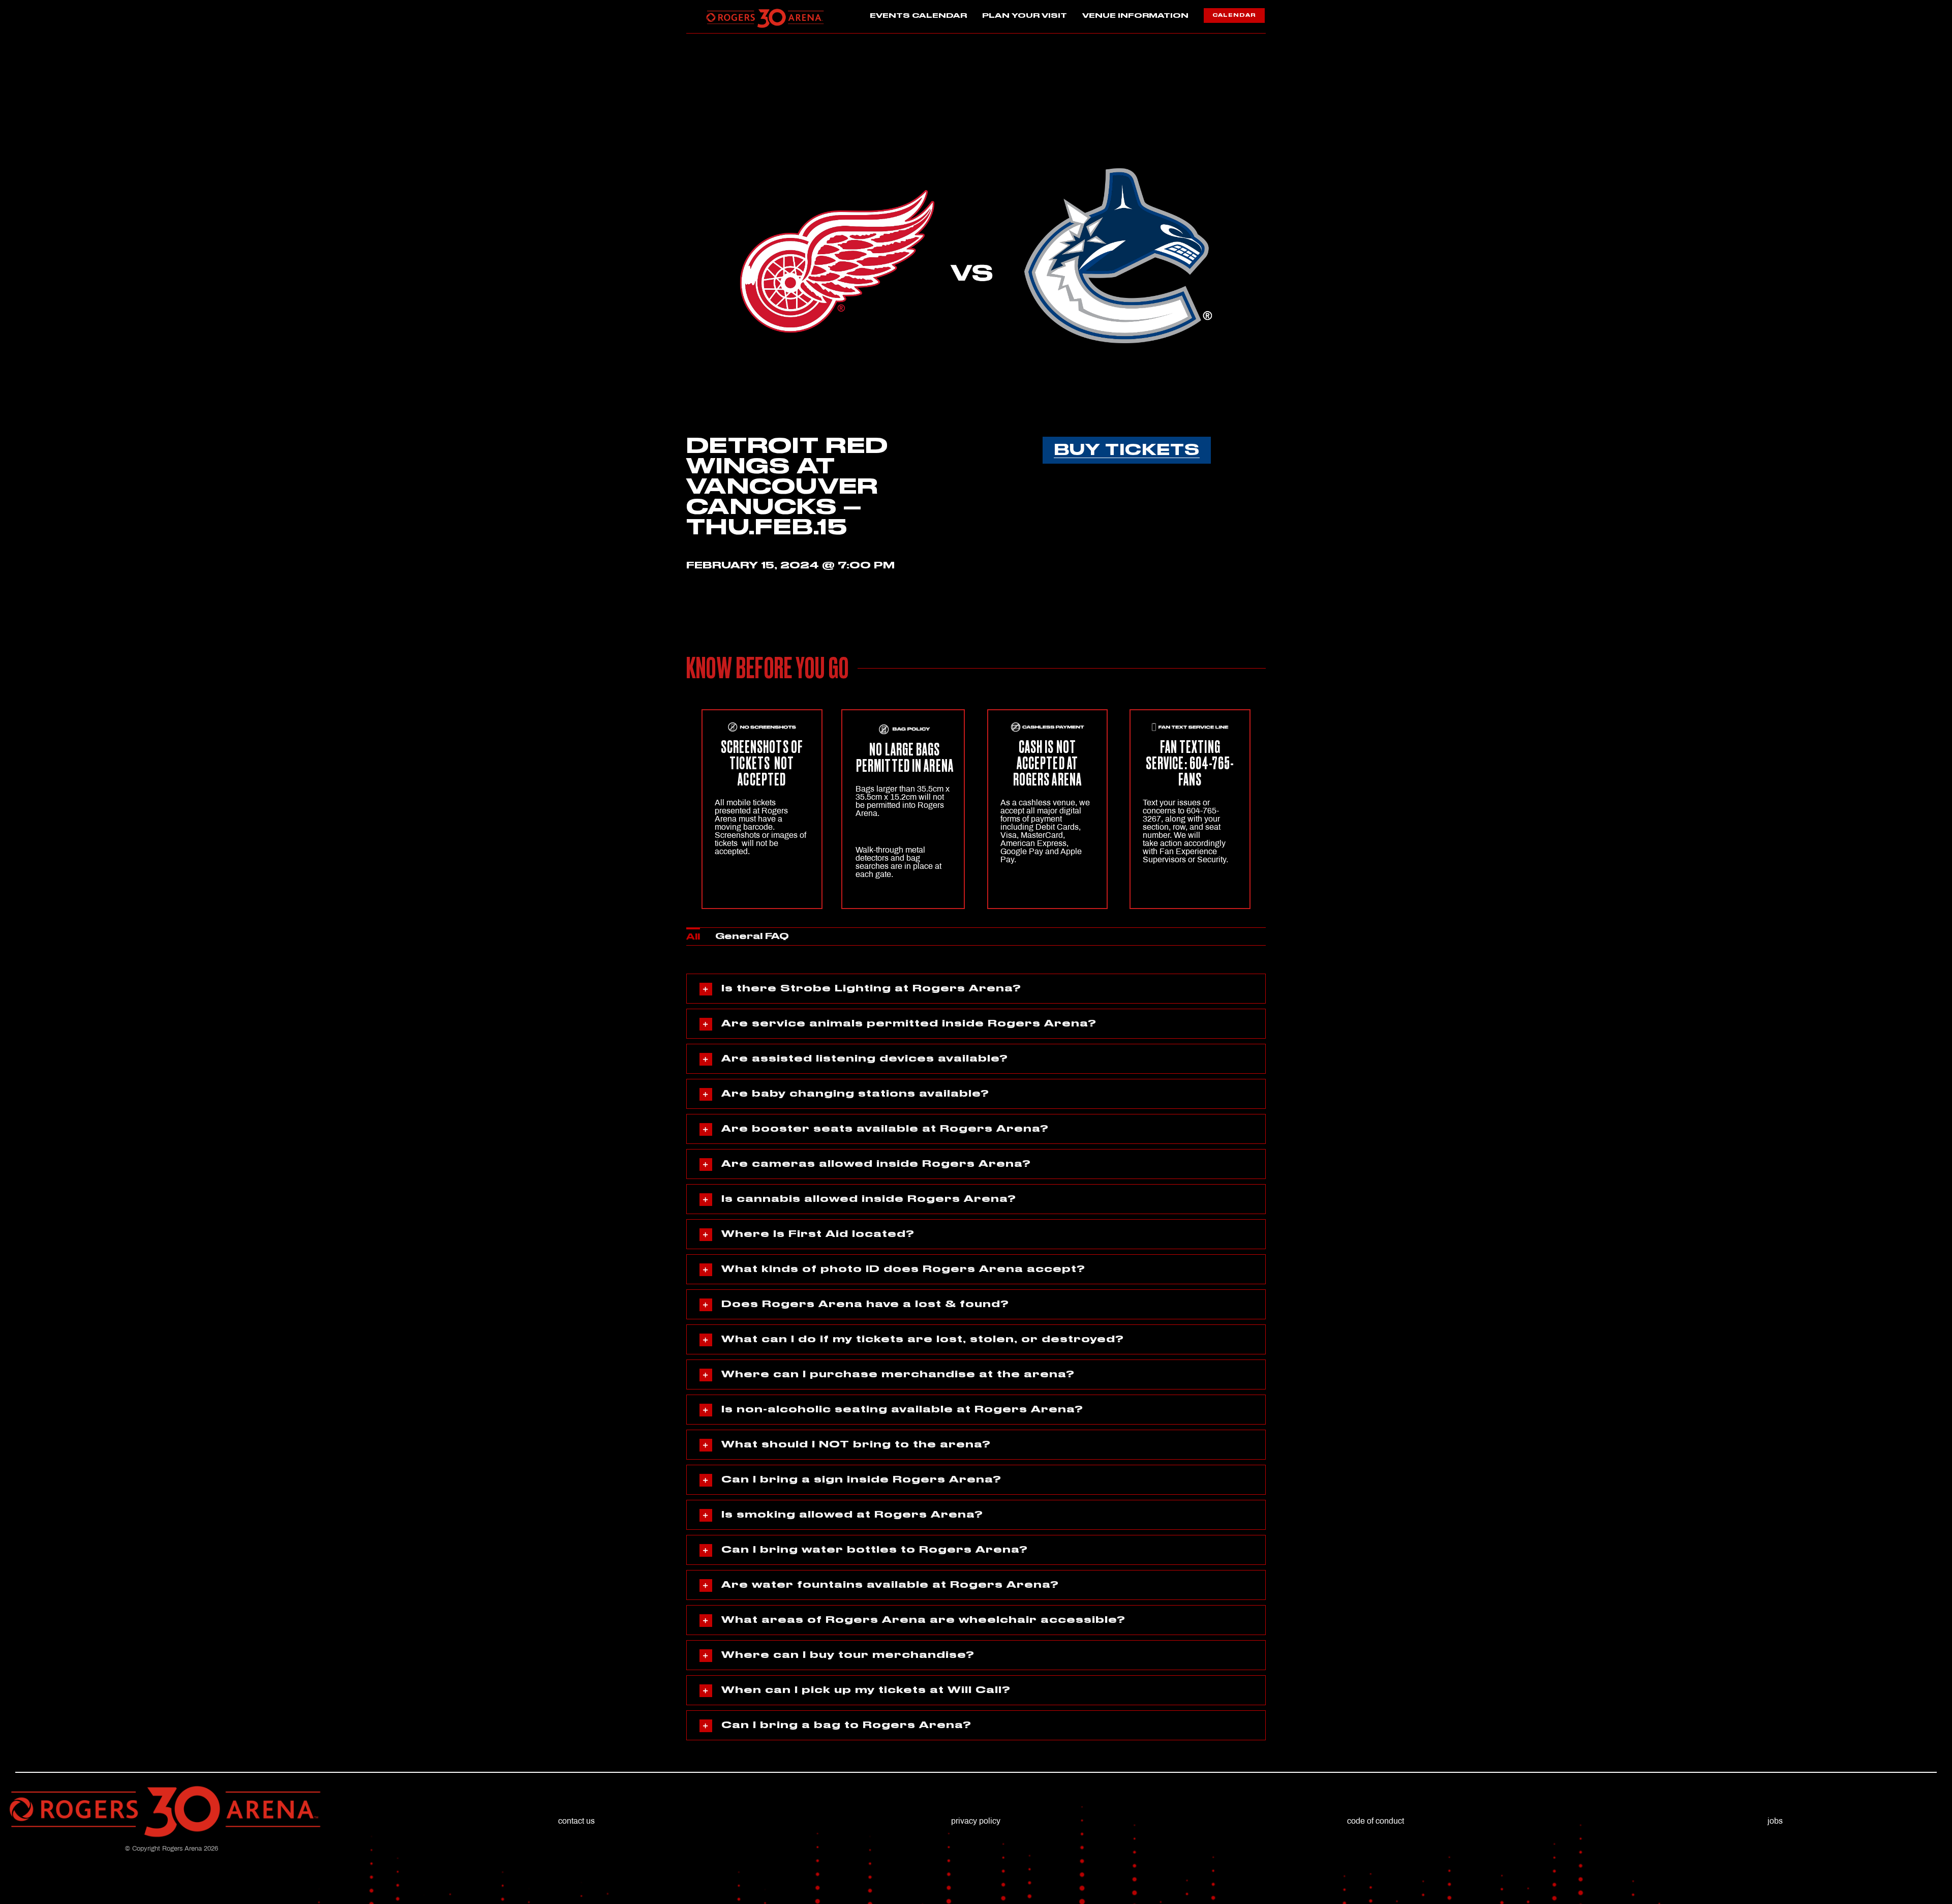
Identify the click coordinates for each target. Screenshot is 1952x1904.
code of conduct (1376, 1821)
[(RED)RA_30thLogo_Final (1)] (765, 11)
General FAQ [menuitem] (752, 936)
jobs (1775, 1821)
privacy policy (976, 1821)
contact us (576, 1821)
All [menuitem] (693, 937)
